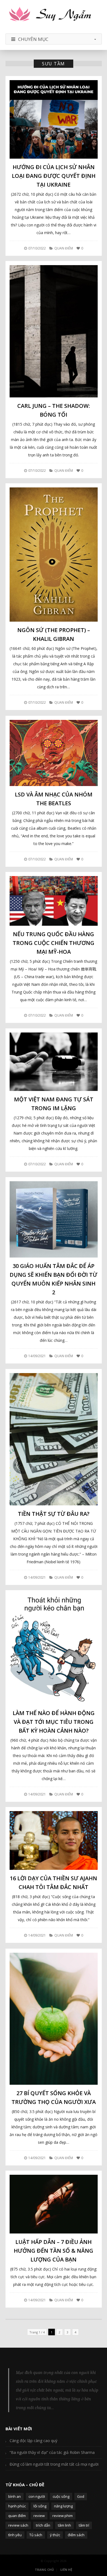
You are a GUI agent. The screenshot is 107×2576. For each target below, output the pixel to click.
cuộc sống (61, 2496)
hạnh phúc (17, 2506)
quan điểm (17, 2516)
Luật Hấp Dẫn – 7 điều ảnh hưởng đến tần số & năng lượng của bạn (54, 2251)
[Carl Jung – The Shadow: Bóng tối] (54, 331)
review (39, 2516)
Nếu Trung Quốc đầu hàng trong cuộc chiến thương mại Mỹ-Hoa (54, 943)
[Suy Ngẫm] (54, 15)
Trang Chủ (44, 2570)
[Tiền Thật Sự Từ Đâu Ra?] (54, 1439)
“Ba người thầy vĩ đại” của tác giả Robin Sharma (52, 2452)
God (81, 2496)
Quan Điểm (64, 248)
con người (37, 2496)
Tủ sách (36, 2535)
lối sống (40, 2506)
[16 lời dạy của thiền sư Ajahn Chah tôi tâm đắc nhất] (54, 1840)
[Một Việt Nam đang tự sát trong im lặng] (54, 1062)
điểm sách (76, 2535)
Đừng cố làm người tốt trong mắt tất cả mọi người (54, 2464)
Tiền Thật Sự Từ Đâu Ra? (54, 1514)
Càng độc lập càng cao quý (33, 2441)
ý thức (55, 2535)
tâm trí (84, 2525)
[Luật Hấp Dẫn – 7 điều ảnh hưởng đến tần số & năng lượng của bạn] (54, 2204)
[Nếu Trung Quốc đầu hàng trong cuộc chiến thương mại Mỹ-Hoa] (54, 901)
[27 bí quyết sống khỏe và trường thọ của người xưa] (54, 2019)
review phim (63, 2516)
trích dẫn (43, 2525)
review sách (18, 2525)
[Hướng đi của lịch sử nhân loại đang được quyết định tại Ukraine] (54, 119)
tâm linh (64, 2525)
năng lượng (63, 2506)
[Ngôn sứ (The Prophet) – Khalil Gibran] (54, 555)
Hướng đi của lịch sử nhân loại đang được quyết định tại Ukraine (54, 176)
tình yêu (15, 2535)
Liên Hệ (66, 2570)
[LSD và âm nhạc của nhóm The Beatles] (54, 753)
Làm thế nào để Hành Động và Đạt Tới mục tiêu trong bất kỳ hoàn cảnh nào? (54, 1722)
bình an (15, 2496)
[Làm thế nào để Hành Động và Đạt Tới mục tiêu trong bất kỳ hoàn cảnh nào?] (54, 1649)
